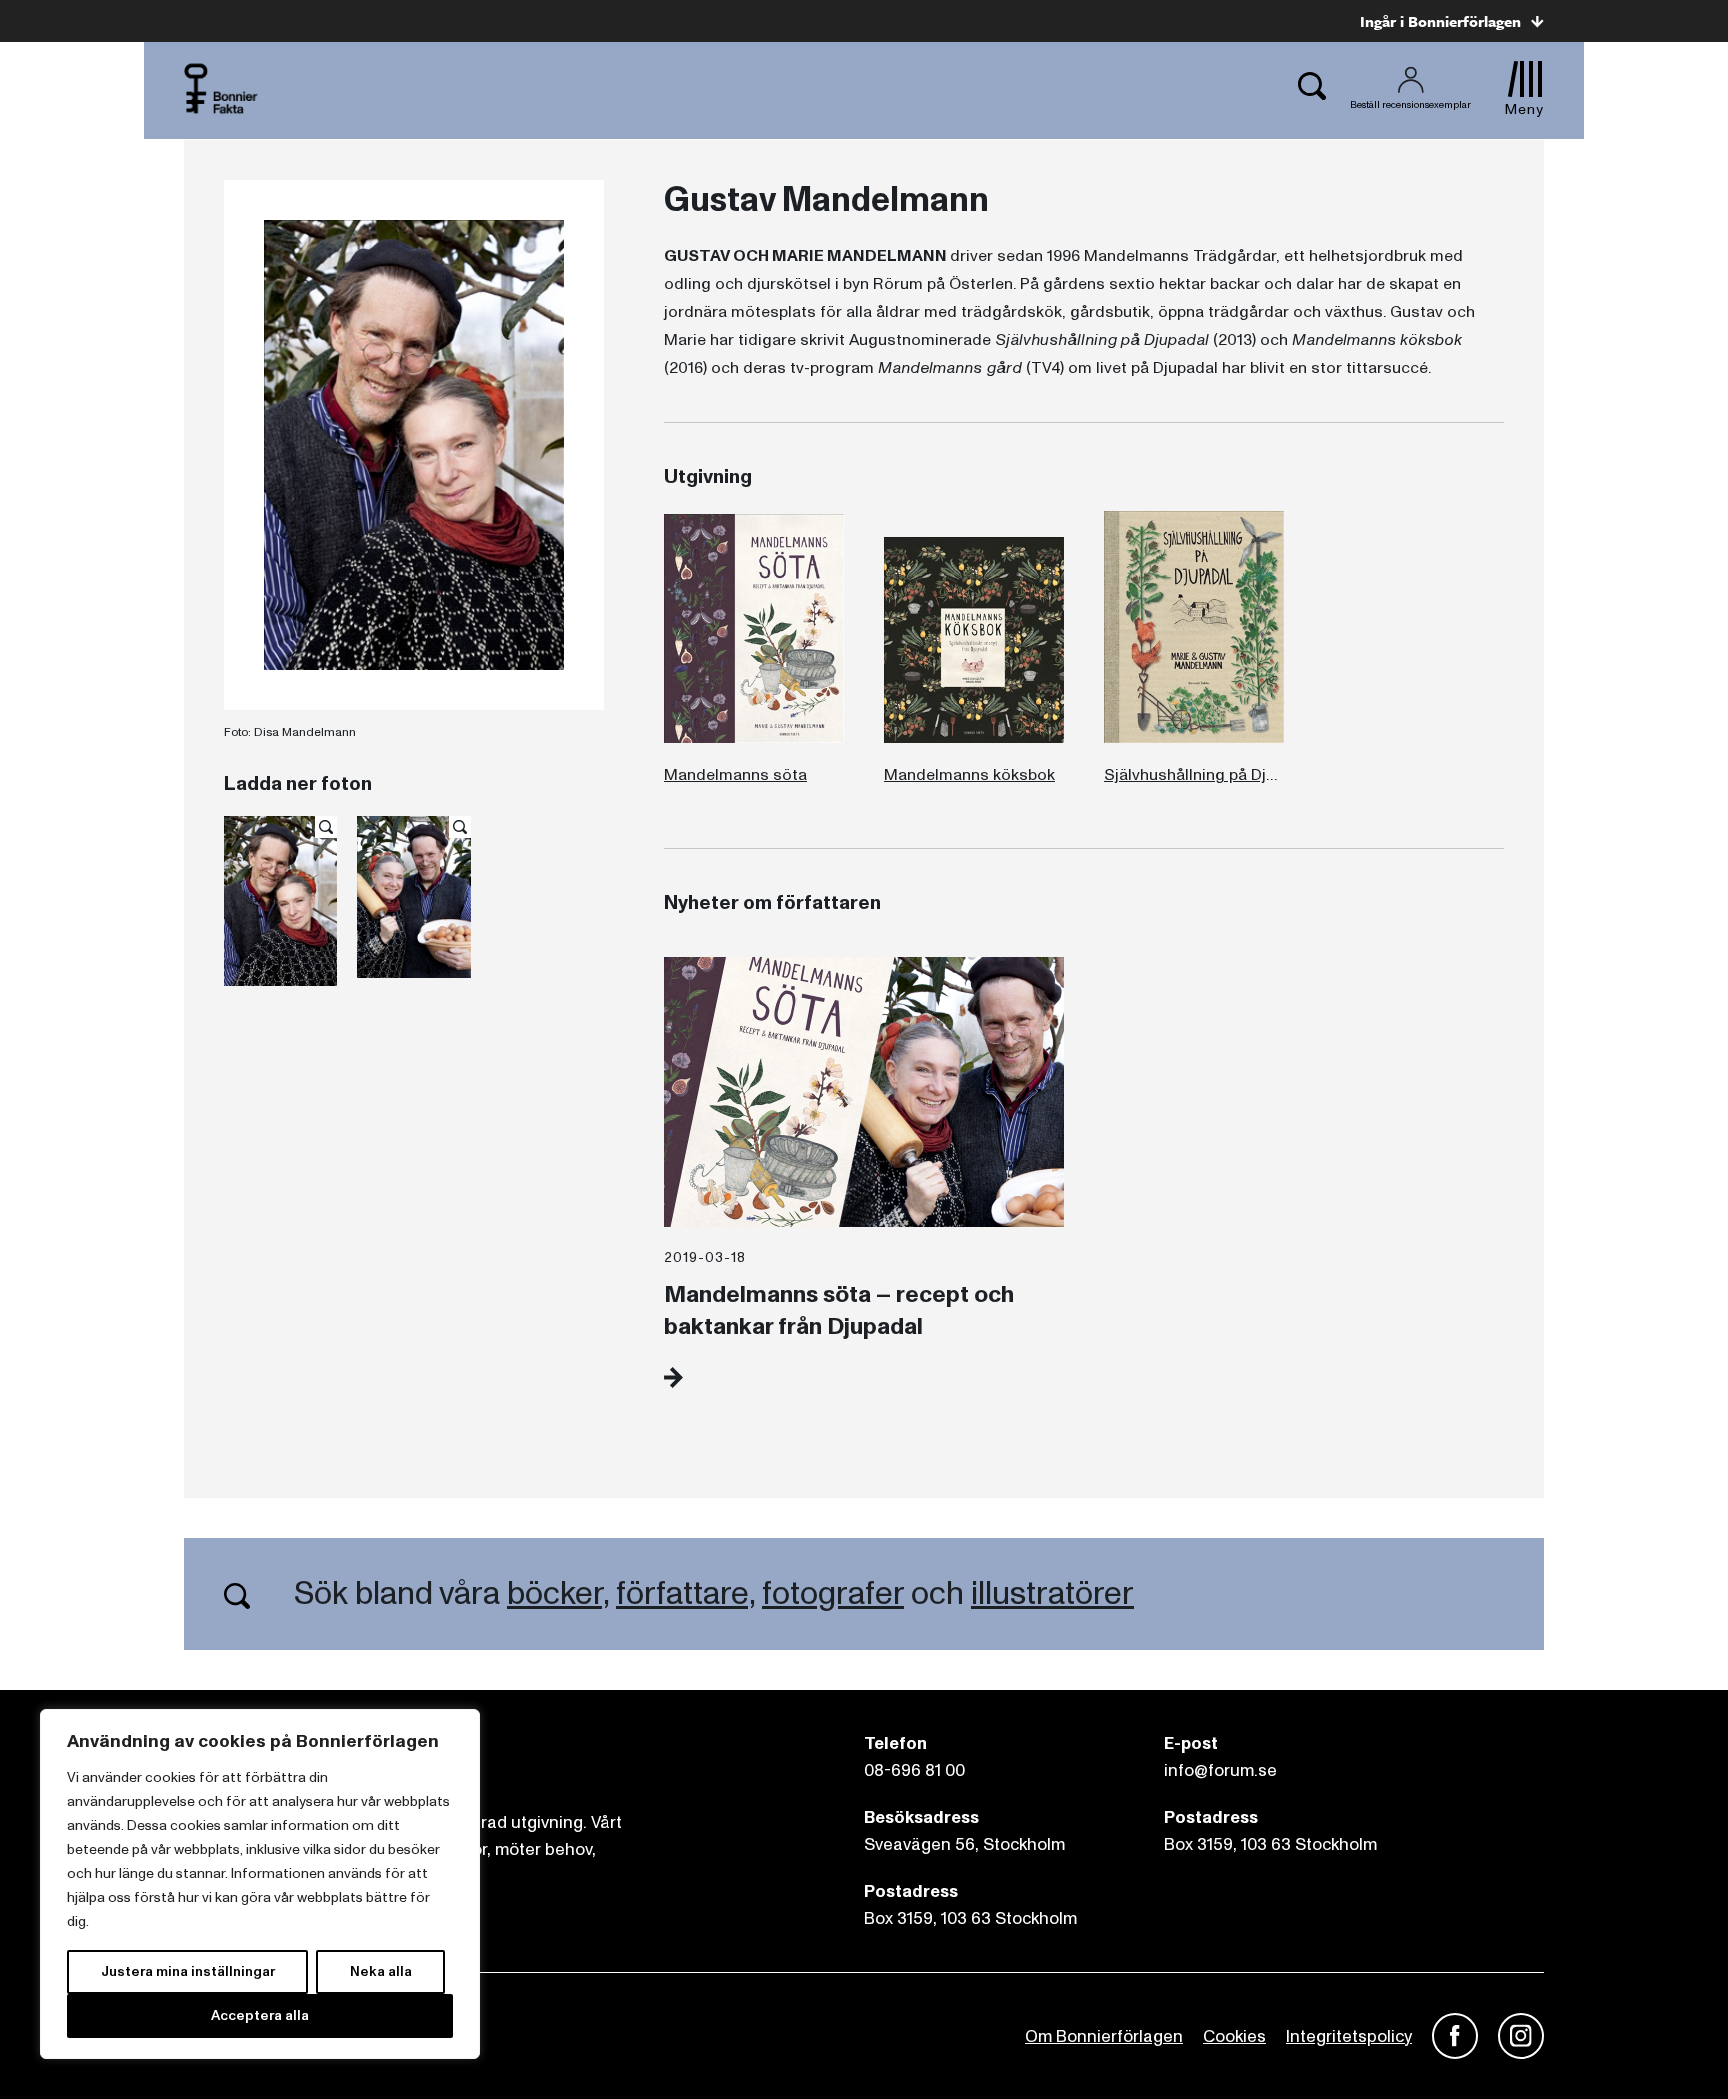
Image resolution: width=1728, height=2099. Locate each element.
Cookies (1234, 2036)
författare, (685, 1594)
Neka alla (381, 1971)
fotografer (833, 1594)
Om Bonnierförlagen (1104, 2036)
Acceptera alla (260, 2015)
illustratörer (1052, 1594)
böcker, (558, 1594)
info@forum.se (1220, 1770)
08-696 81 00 (914, 1770)
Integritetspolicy (1349, 2036)
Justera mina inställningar (188, 1971)
